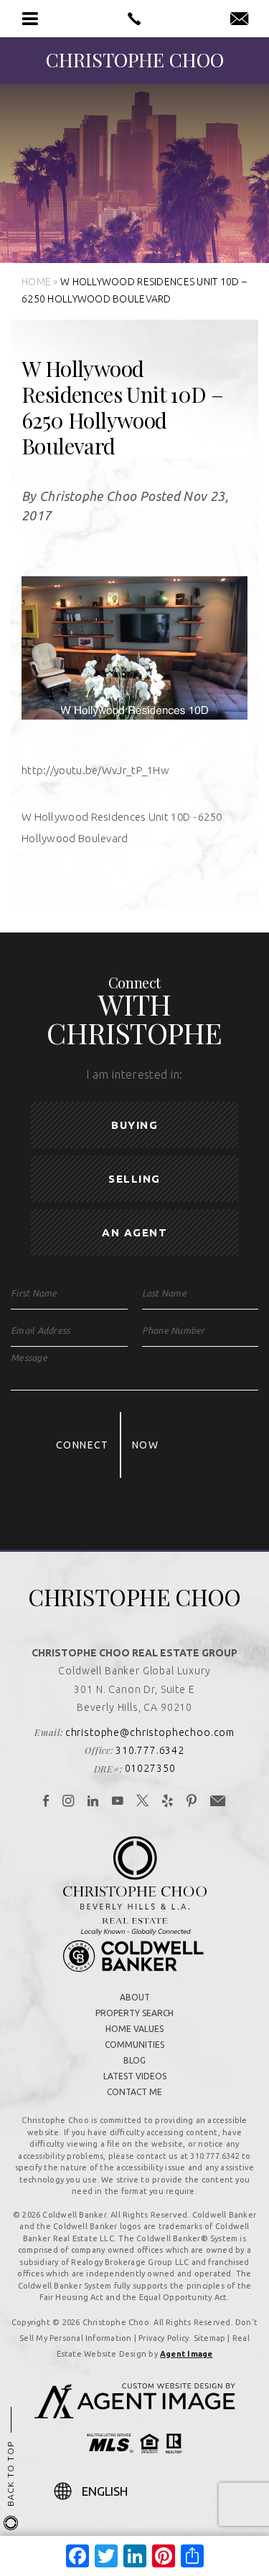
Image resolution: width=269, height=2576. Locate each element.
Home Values (134, 2029)
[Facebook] (46, 1802)
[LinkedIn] (93, 1802)
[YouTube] (118, 1802)
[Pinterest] (192, 1802)
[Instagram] (69, 1802)
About (135, 1997)
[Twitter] (143, 1802)
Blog (134, 2060)
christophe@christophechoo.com (150, 1732)
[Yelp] (168, 1802)
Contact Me (134, 2092)
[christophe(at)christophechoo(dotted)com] (239, 19)
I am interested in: (134, 1074)
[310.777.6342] (134, 19)
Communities (134, 2045)
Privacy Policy (164, 2338)
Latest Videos (135, 2076)
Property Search (134, 2013)
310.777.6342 (150, 1750)
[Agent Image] (135, 2414)
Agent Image (186, 2354)
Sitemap (210, 2338)
